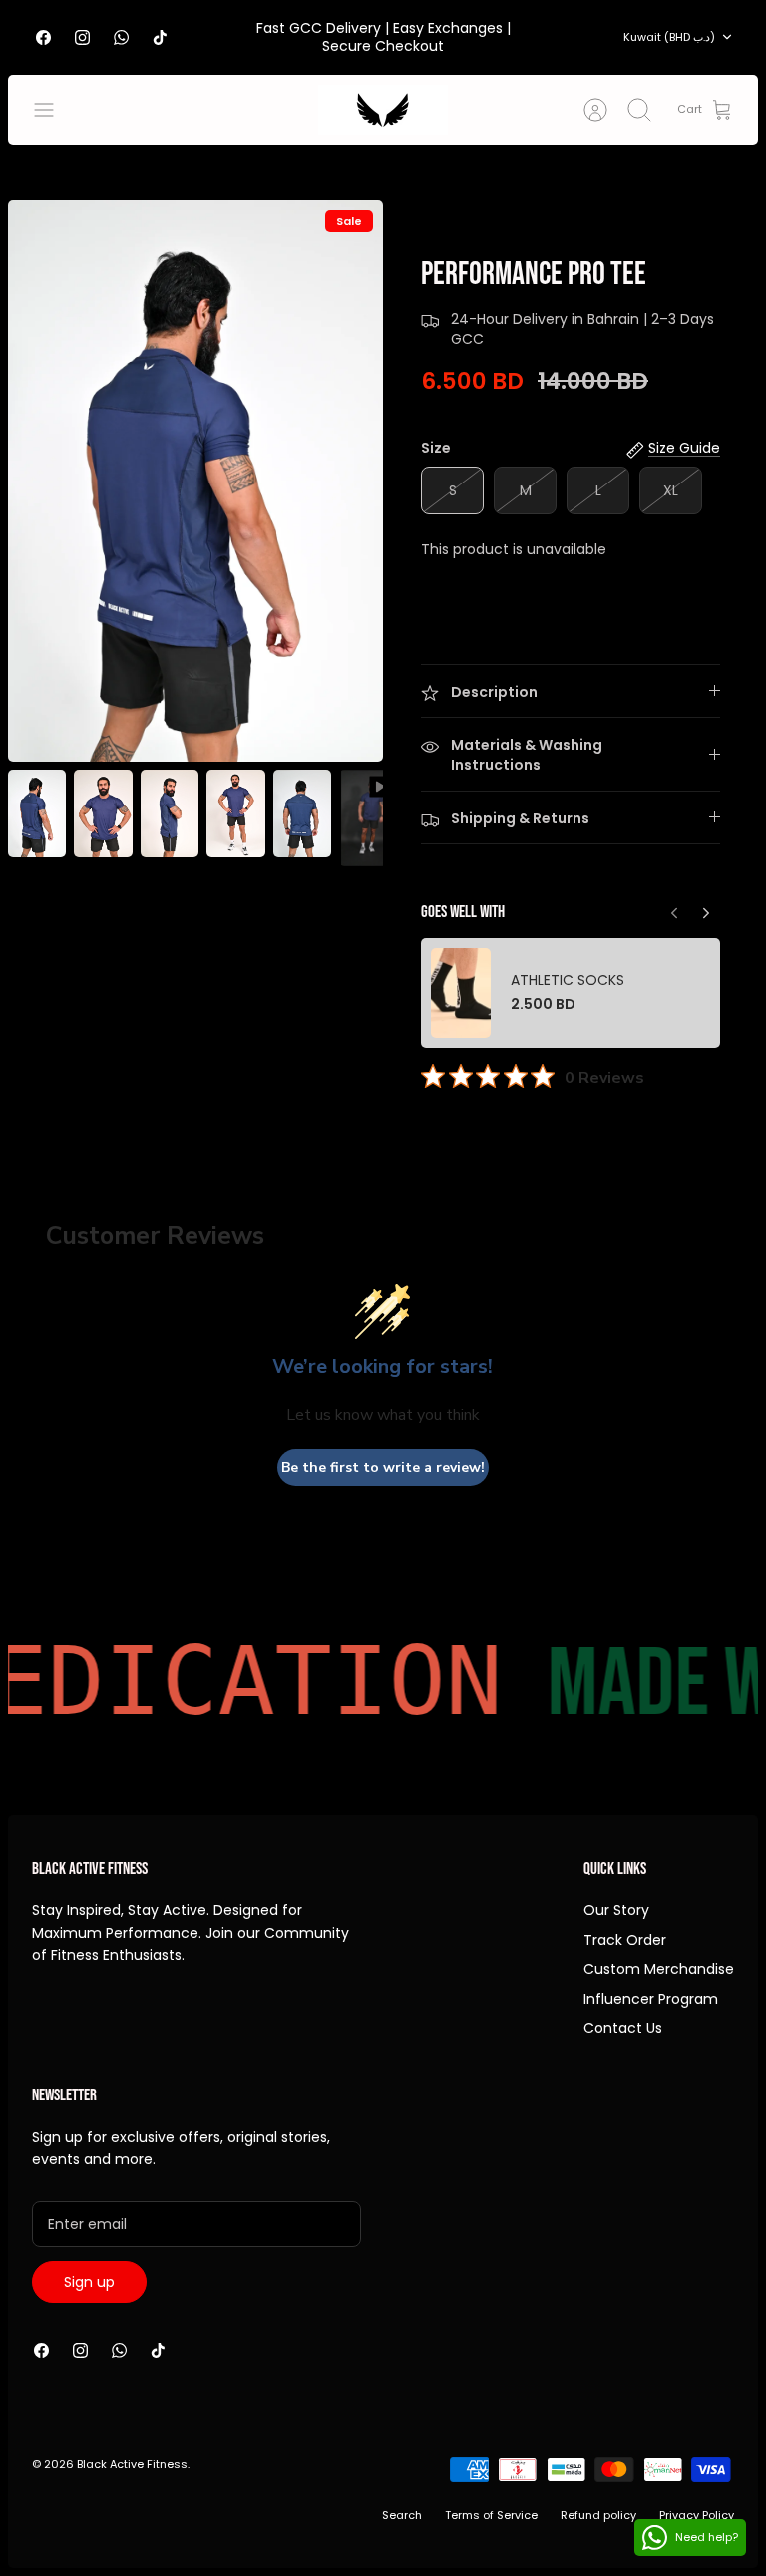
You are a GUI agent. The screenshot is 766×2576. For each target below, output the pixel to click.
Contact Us (623, 2028)
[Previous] (706, 908)
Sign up (89, 2282)
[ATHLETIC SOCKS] (461, 993)
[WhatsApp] (121, 37)
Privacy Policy (697, 2515)
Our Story (616, 1910)
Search (402, 2515)
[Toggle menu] (54, 110)
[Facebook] (43, 37)
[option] (195, 481)
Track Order (625, 1940)
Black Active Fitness (132, 2464)
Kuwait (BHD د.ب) (669, 37)
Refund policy (598, 2515)
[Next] (674, 908)
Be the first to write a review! (383, 1468)
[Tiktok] (160, 37)
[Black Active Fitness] (383, 110)
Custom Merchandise (659, 1969)
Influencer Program (651, 1999)
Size (436, 448)
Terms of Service (491, 2515)
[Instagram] (82, 37)
